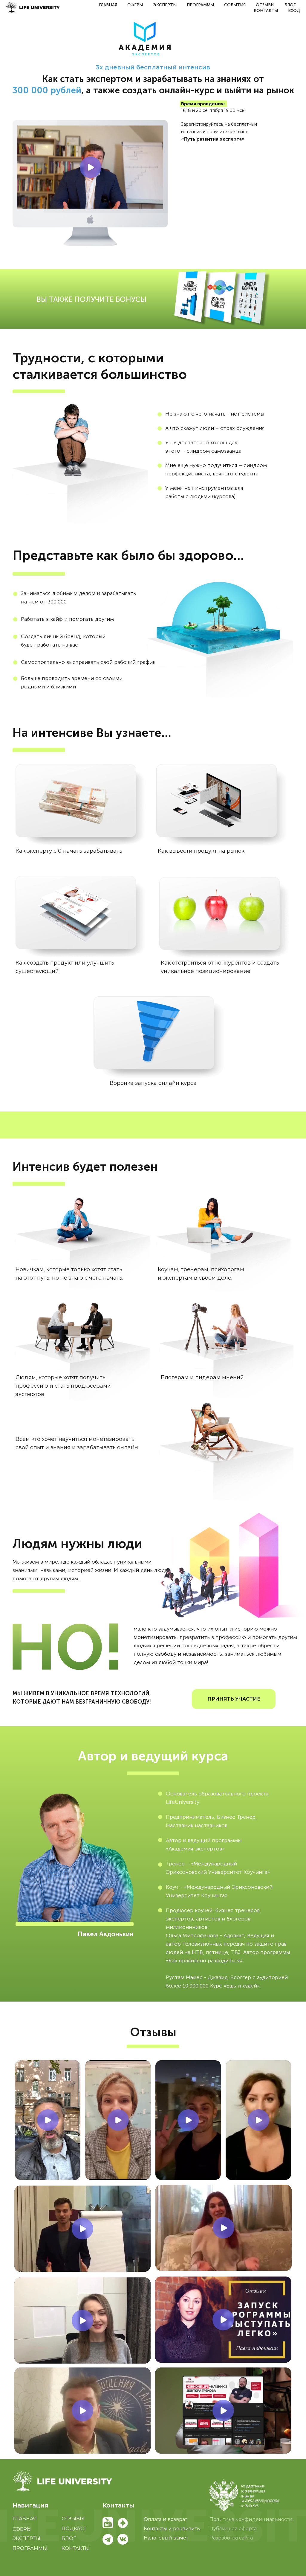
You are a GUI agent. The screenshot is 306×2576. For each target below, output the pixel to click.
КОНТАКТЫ (76, 2548)
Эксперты (165, 5)
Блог (290, 5)
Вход (294, 11)
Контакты (266, 11)
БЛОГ (69, 2538)
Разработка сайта (231, 2538)
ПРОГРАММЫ (30, 2548)
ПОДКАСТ (74, 2529)
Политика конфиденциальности (251, 2519)
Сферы (135, 5)
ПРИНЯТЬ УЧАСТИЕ (234, 1699)
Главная (108, 5)
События (235, 5)
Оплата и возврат (165, 2519)
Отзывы (265, 5)
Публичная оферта (233, 2529)
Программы (200, 5)
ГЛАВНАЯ (25, 2519)
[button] (244, 2495)
